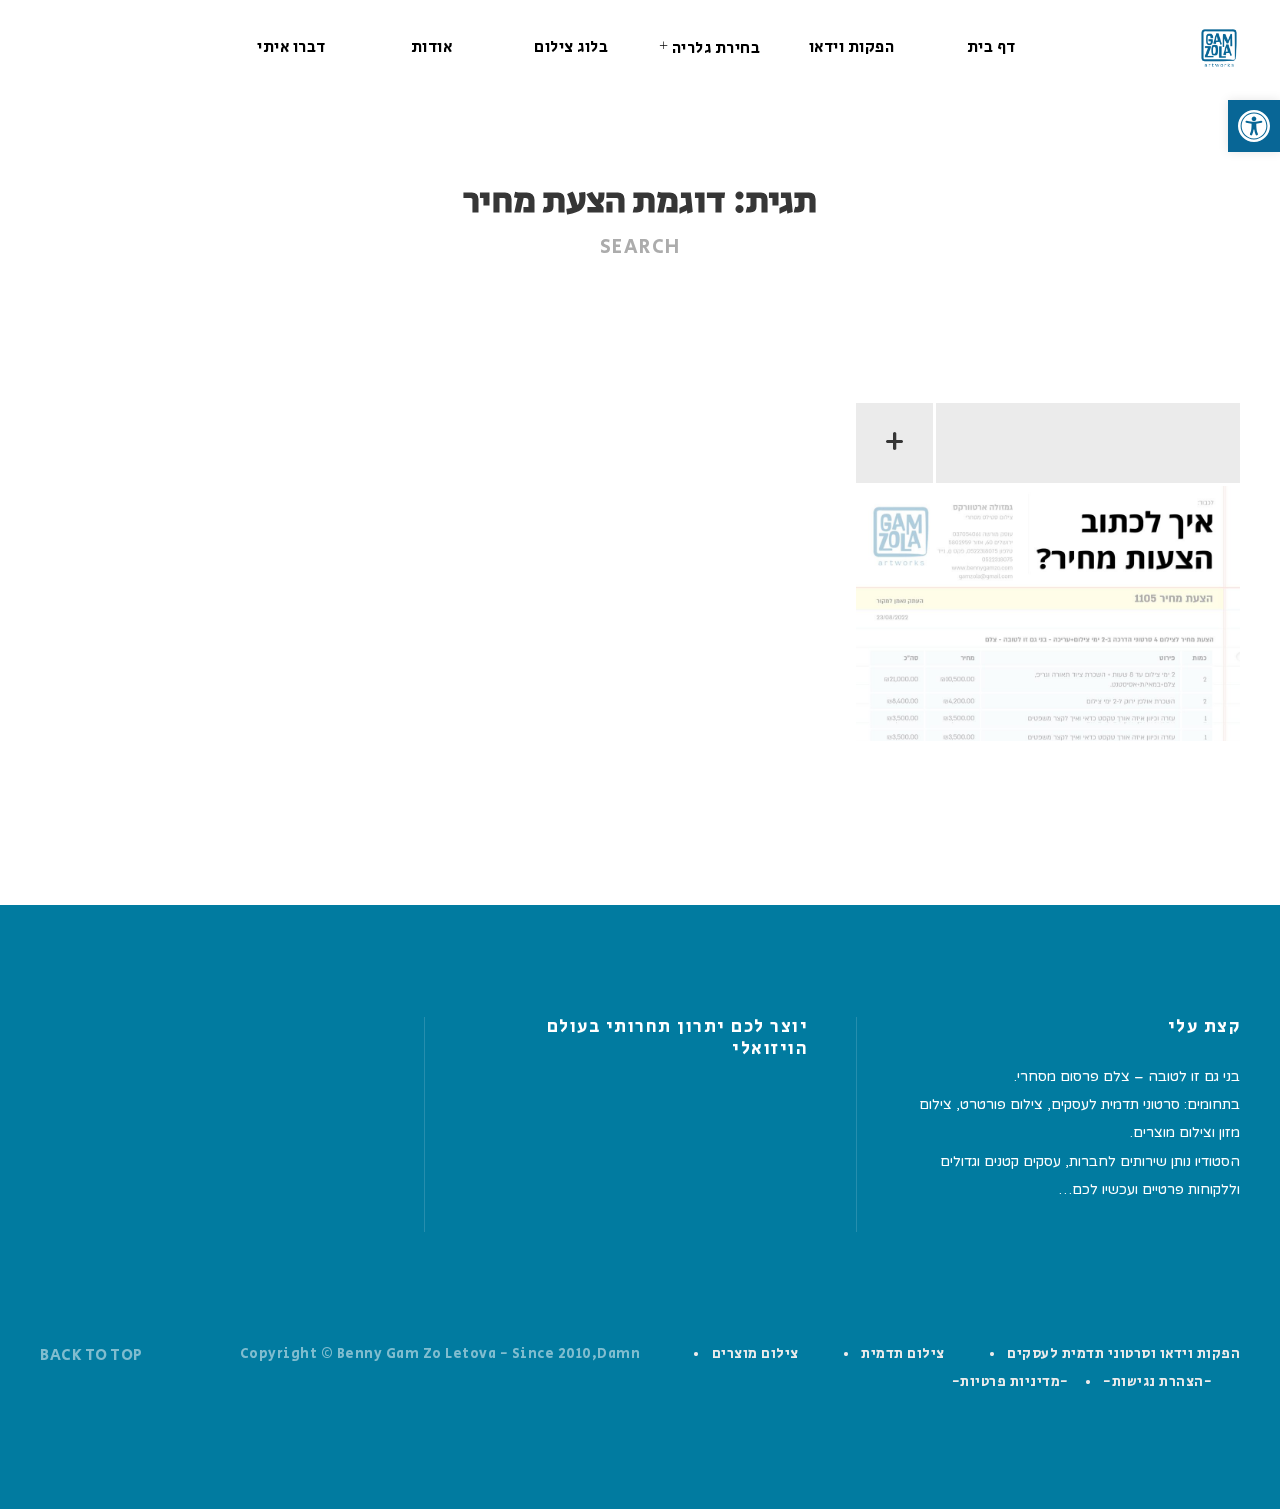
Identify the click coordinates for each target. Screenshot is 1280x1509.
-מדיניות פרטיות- (1010, 1382)
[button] (1254, 126)
